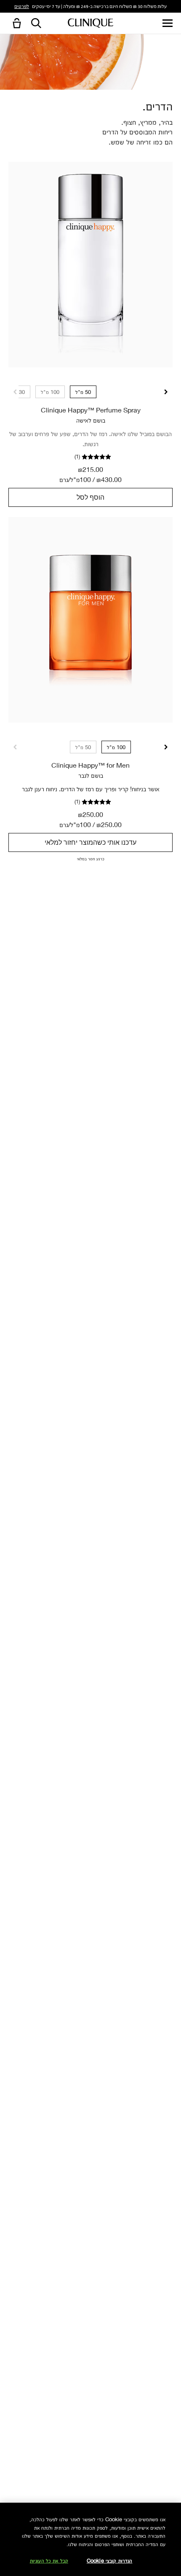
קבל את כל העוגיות (49, 2560)
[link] (90, 265)
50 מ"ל (83, 392)
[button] (15, 24)
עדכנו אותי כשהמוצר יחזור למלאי (90, 842)
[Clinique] (90, 23)
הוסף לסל (90, 497)
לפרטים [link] (22, 6)
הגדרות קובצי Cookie (109, 2560)
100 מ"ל (50, 392)
